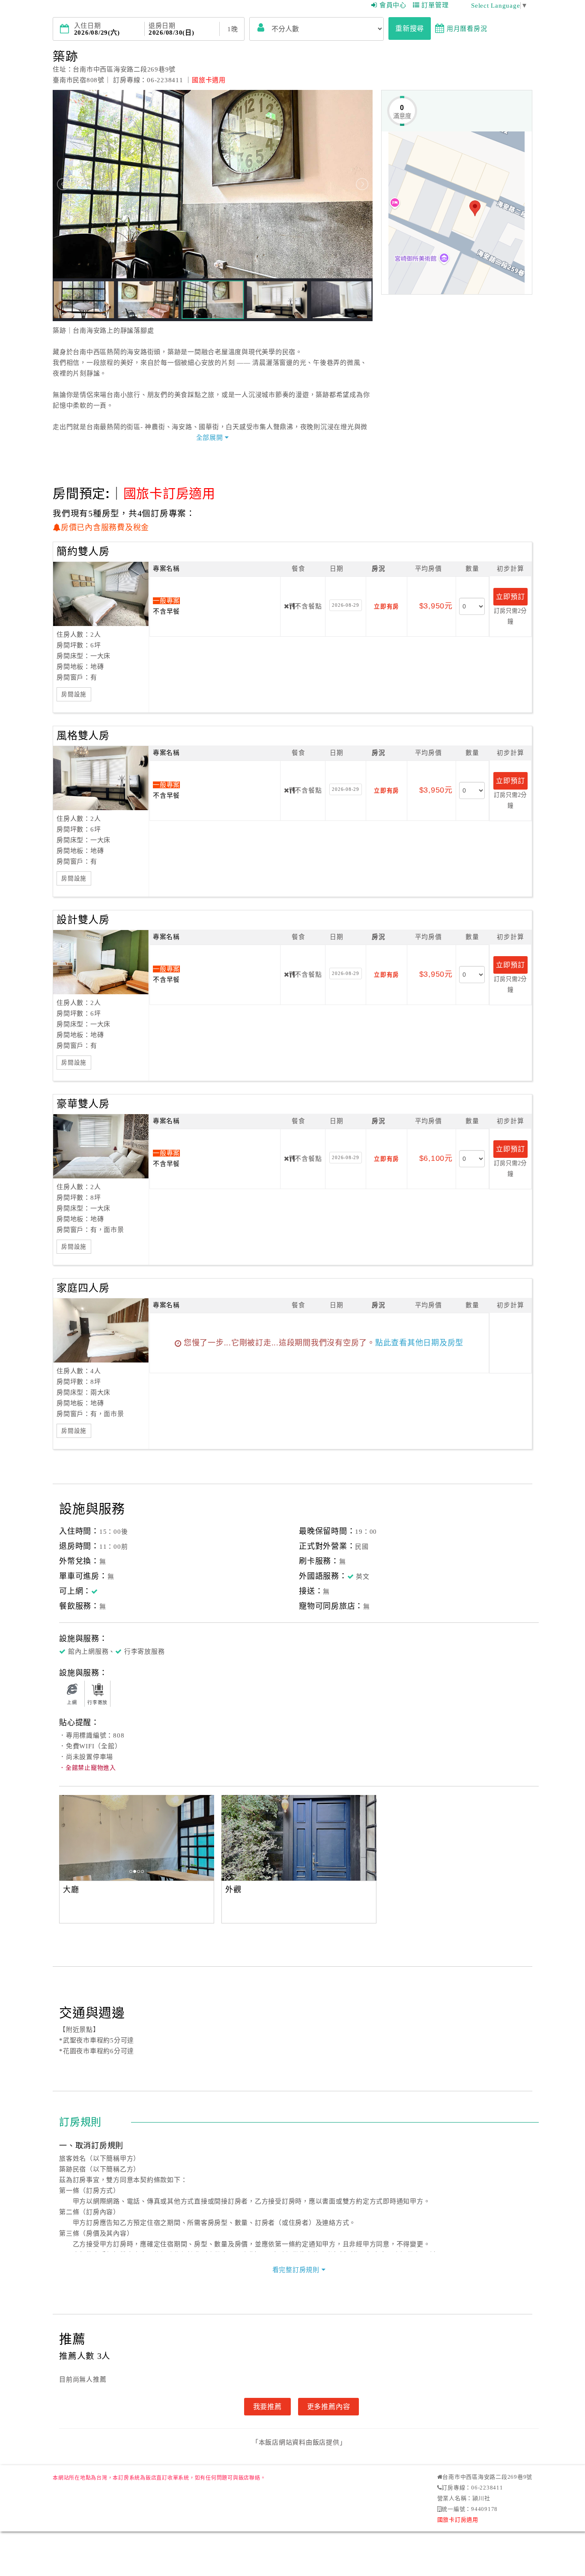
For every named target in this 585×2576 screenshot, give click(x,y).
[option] (212, 1838)
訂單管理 (435, 5)
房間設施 (74, 694)
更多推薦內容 (329, 2406)
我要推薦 (267, 2406)
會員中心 (393, 5)
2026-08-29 (346, 605)
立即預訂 (510, 596)
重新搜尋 (410, 28)
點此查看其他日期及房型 (419, 1343)
